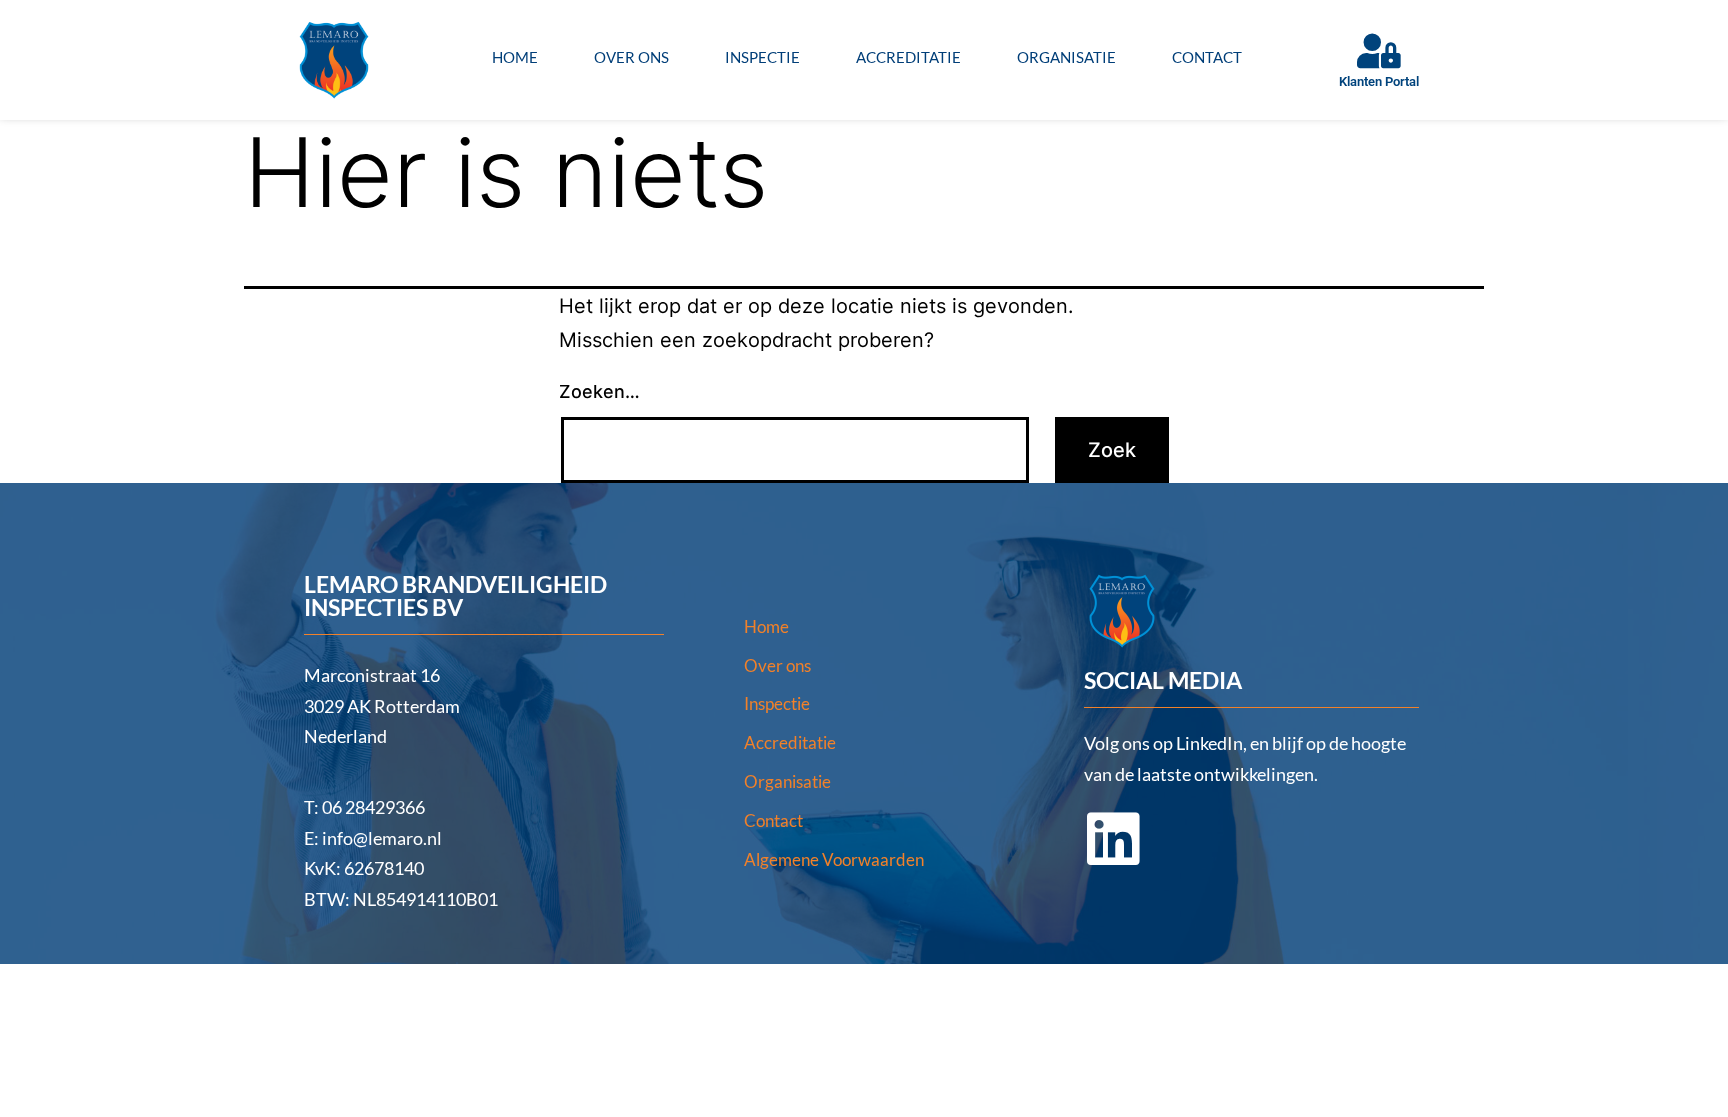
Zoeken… (599, 391)
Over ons (631, 57)
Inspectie (762, 57)
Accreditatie (908, 57)
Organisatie (1066, 57)
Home (515, 57)
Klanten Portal (1379, 81)
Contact (1207, 57)
